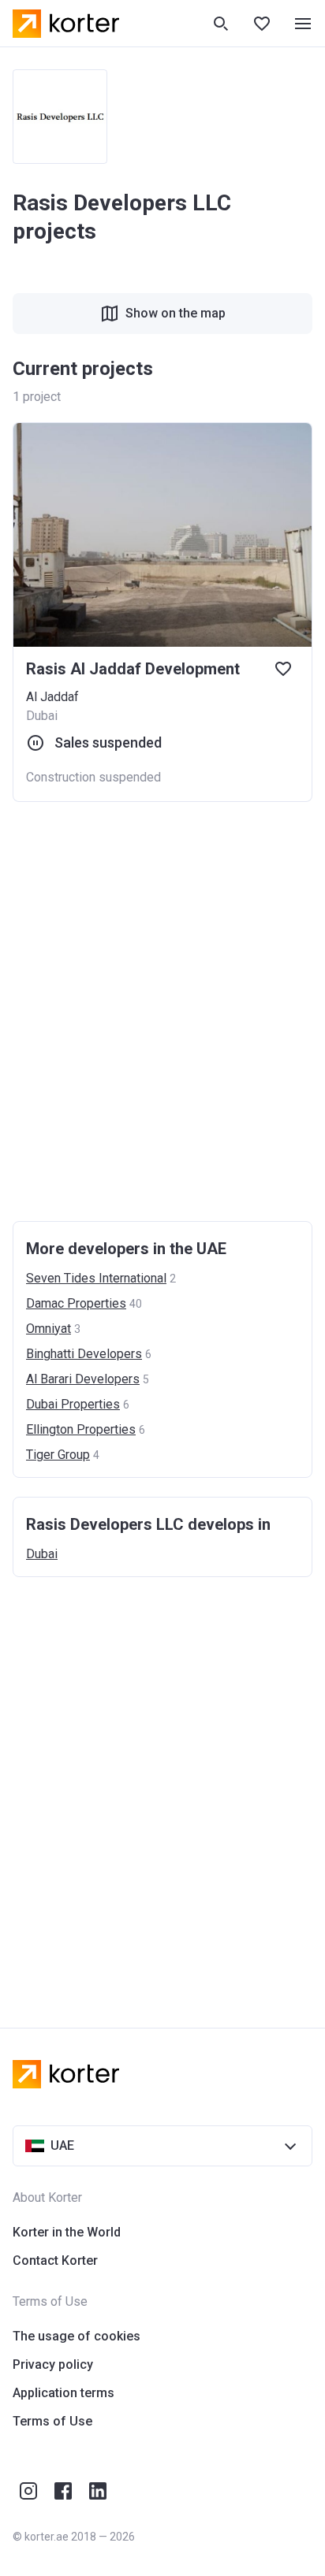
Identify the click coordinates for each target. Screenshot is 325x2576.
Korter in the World (67, 2232)
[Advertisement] (162, 1011)
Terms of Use (52, 2421)
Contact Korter (55, 2260)
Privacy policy (53, 2364)
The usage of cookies (77, 2336)
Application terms (64, 2393)
